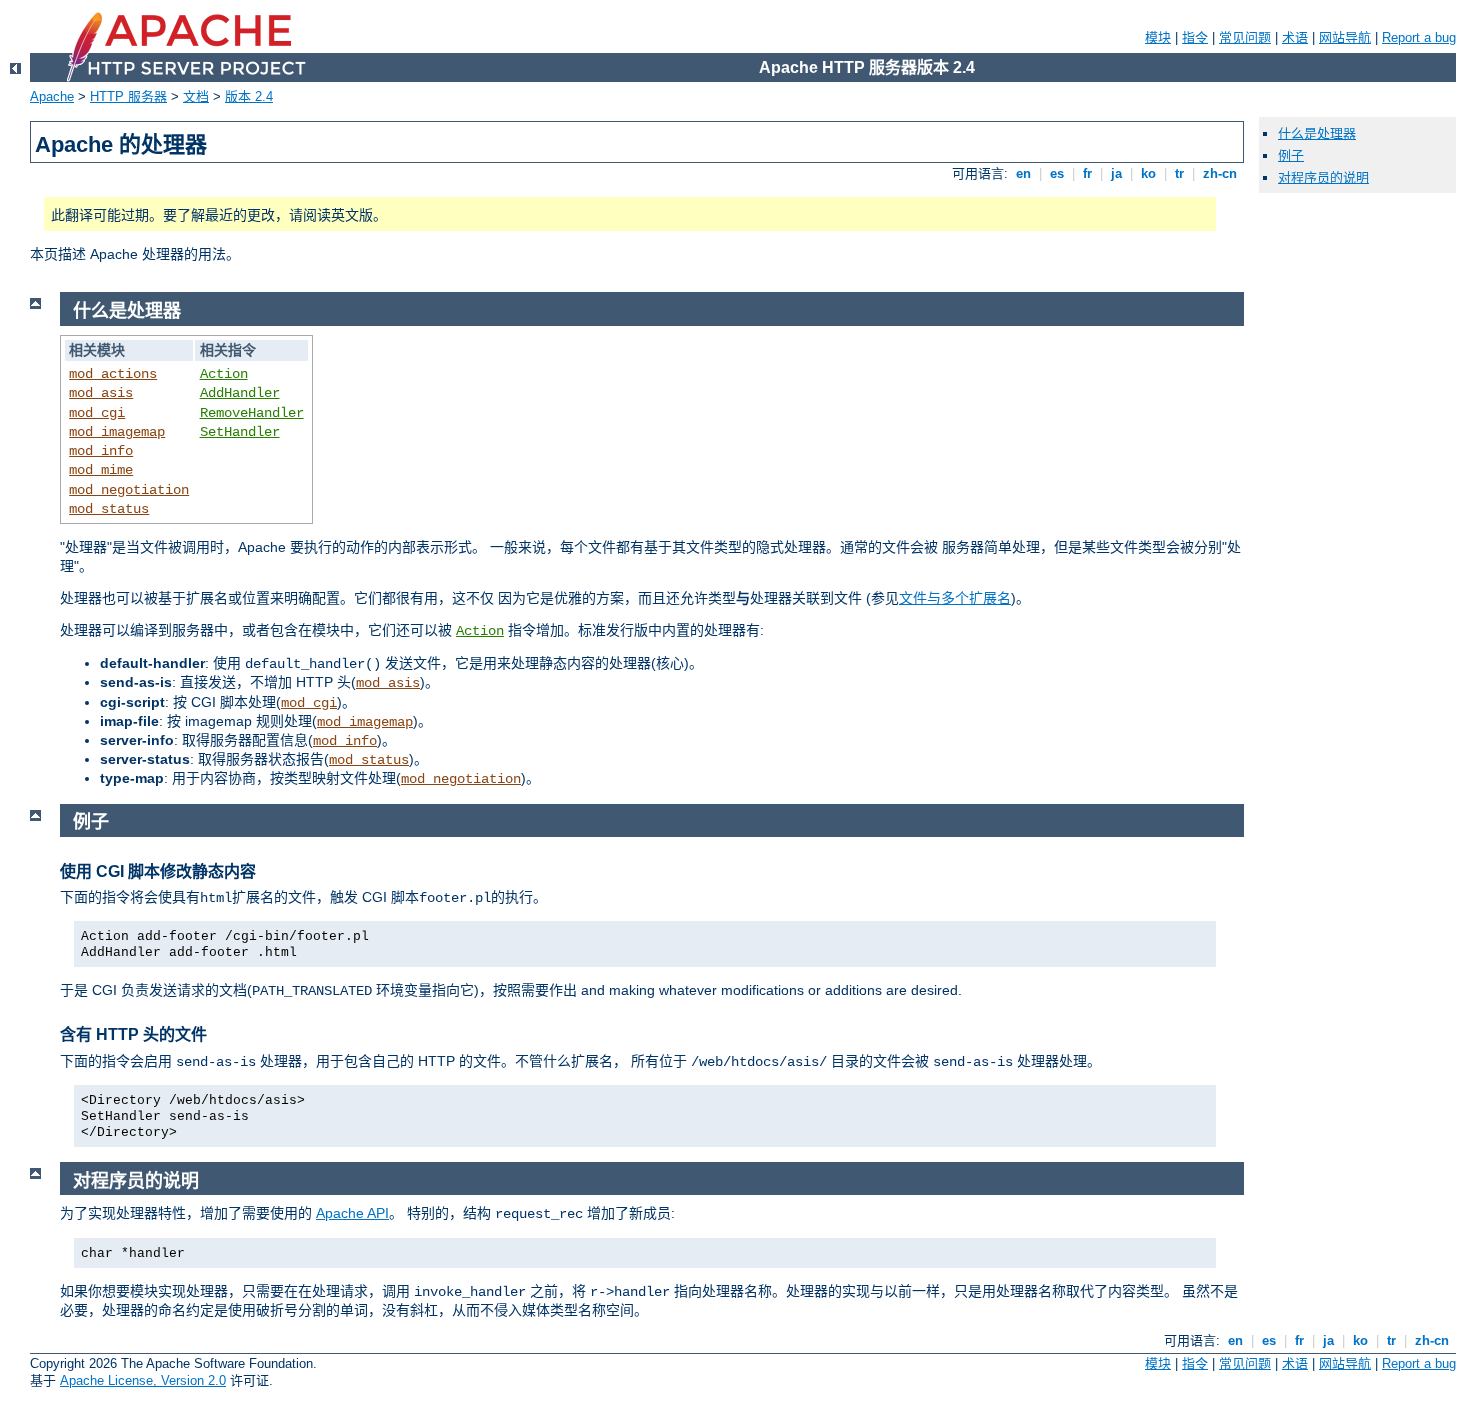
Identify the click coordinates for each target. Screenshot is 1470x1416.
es (1057, 173)
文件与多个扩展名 (955, 598)
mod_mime (101, 470)
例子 (1291, 155)
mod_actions (113, 374)
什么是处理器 (1317, 133)
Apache (52, 96)
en (1023, 173)
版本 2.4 (249, 96)
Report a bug (1419, 37)
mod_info (101, 451)
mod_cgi (97, 413)
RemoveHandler (252, 413)
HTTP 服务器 (128, 96)
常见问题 (1245, 37)
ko (1148, 173)
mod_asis (101, 393)
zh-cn (1220, 173)
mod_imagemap (117, 432)
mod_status (109, 509)
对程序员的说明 (1323, 177)
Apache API (352, 1213)
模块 (1158, 37)
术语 (1295, 37)
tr (1179, 173)
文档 (196, 96)
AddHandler (240, 393)
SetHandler (240, 432)
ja (1116, 173)
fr (1087, 173)
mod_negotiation (129, 490)
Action (224, 374)
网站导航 (1345, 37)
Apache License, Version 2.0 (143, 1380)
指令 (1195, 37)
